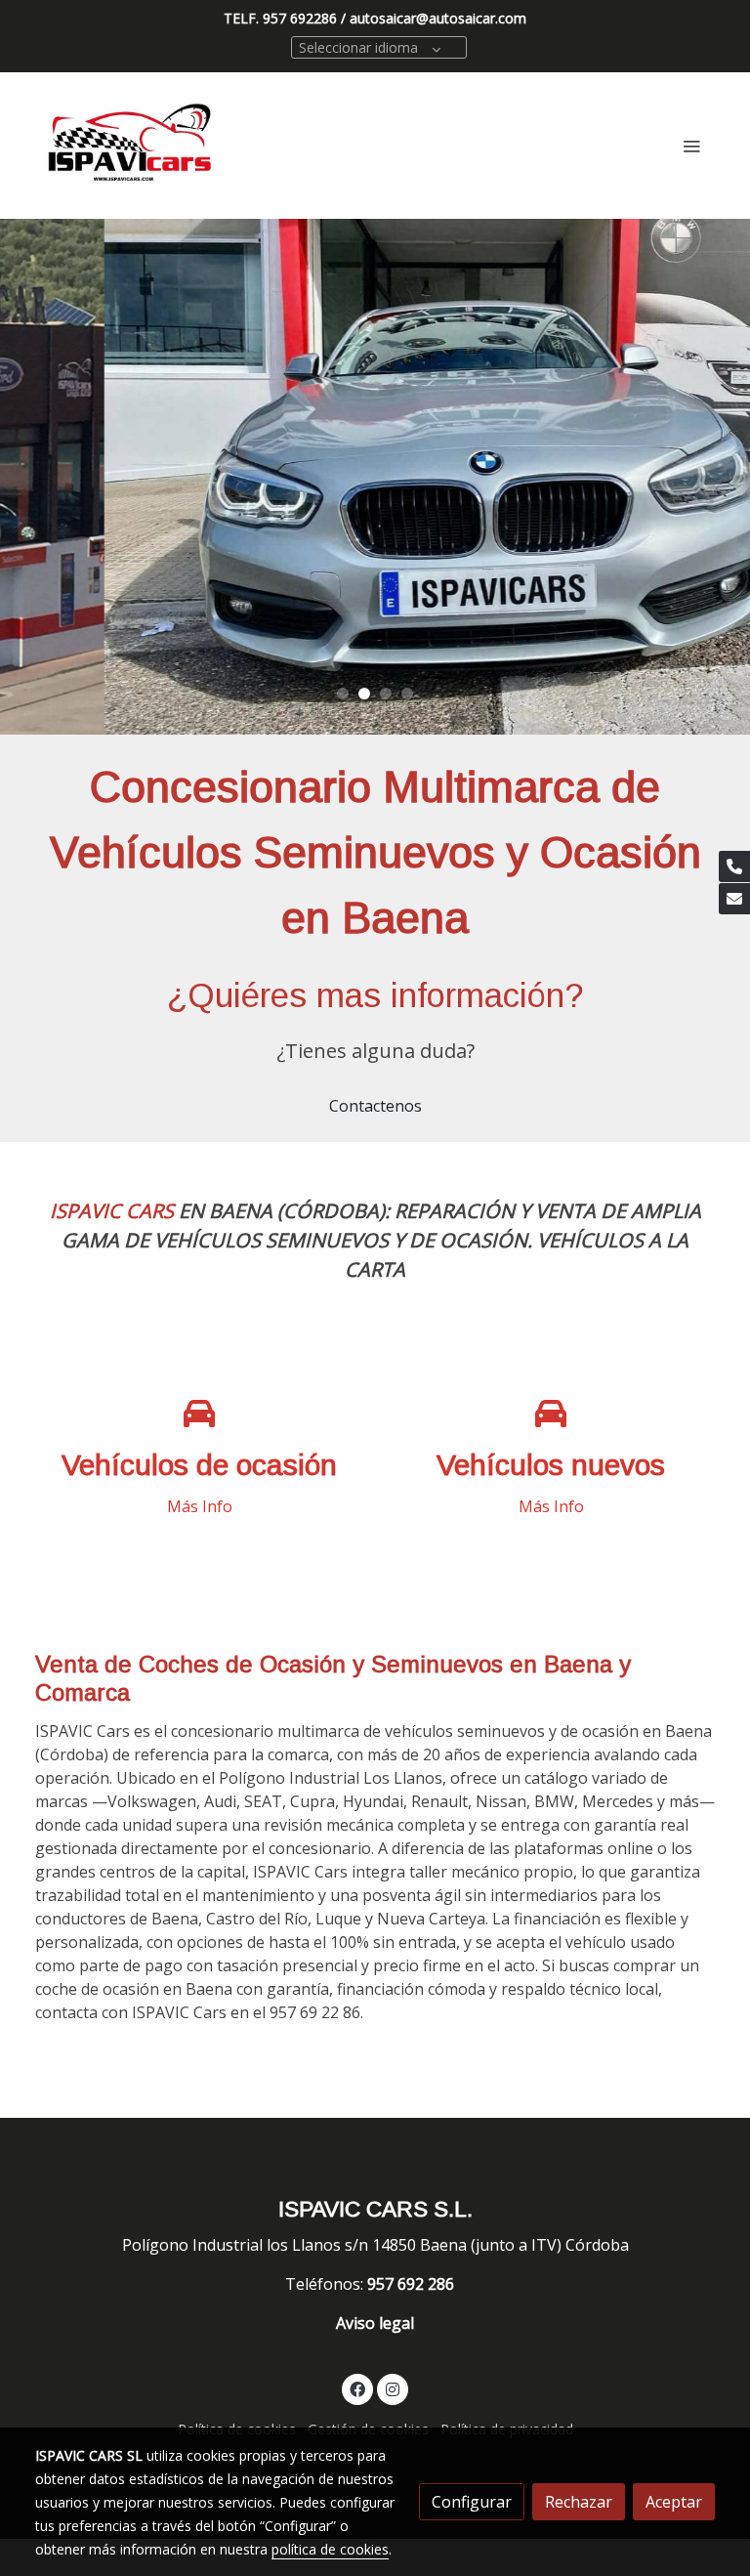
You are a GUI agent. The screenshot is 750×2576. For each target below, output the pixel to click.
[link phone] (734, 866)
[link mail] (734, 899)
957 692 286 (413, 2284)
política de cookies (330, 2549)
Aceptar (674, 2502)
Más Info (200, 1506)
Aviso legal (375, 2323)
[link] (131, 146)
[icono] (199, 1415)
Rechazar (579, 2502)
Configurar (472, 2502)
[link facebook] (357, 2388)
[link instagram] (393, 2388)
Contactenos (375, 1106)
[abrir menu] (691, 146)
